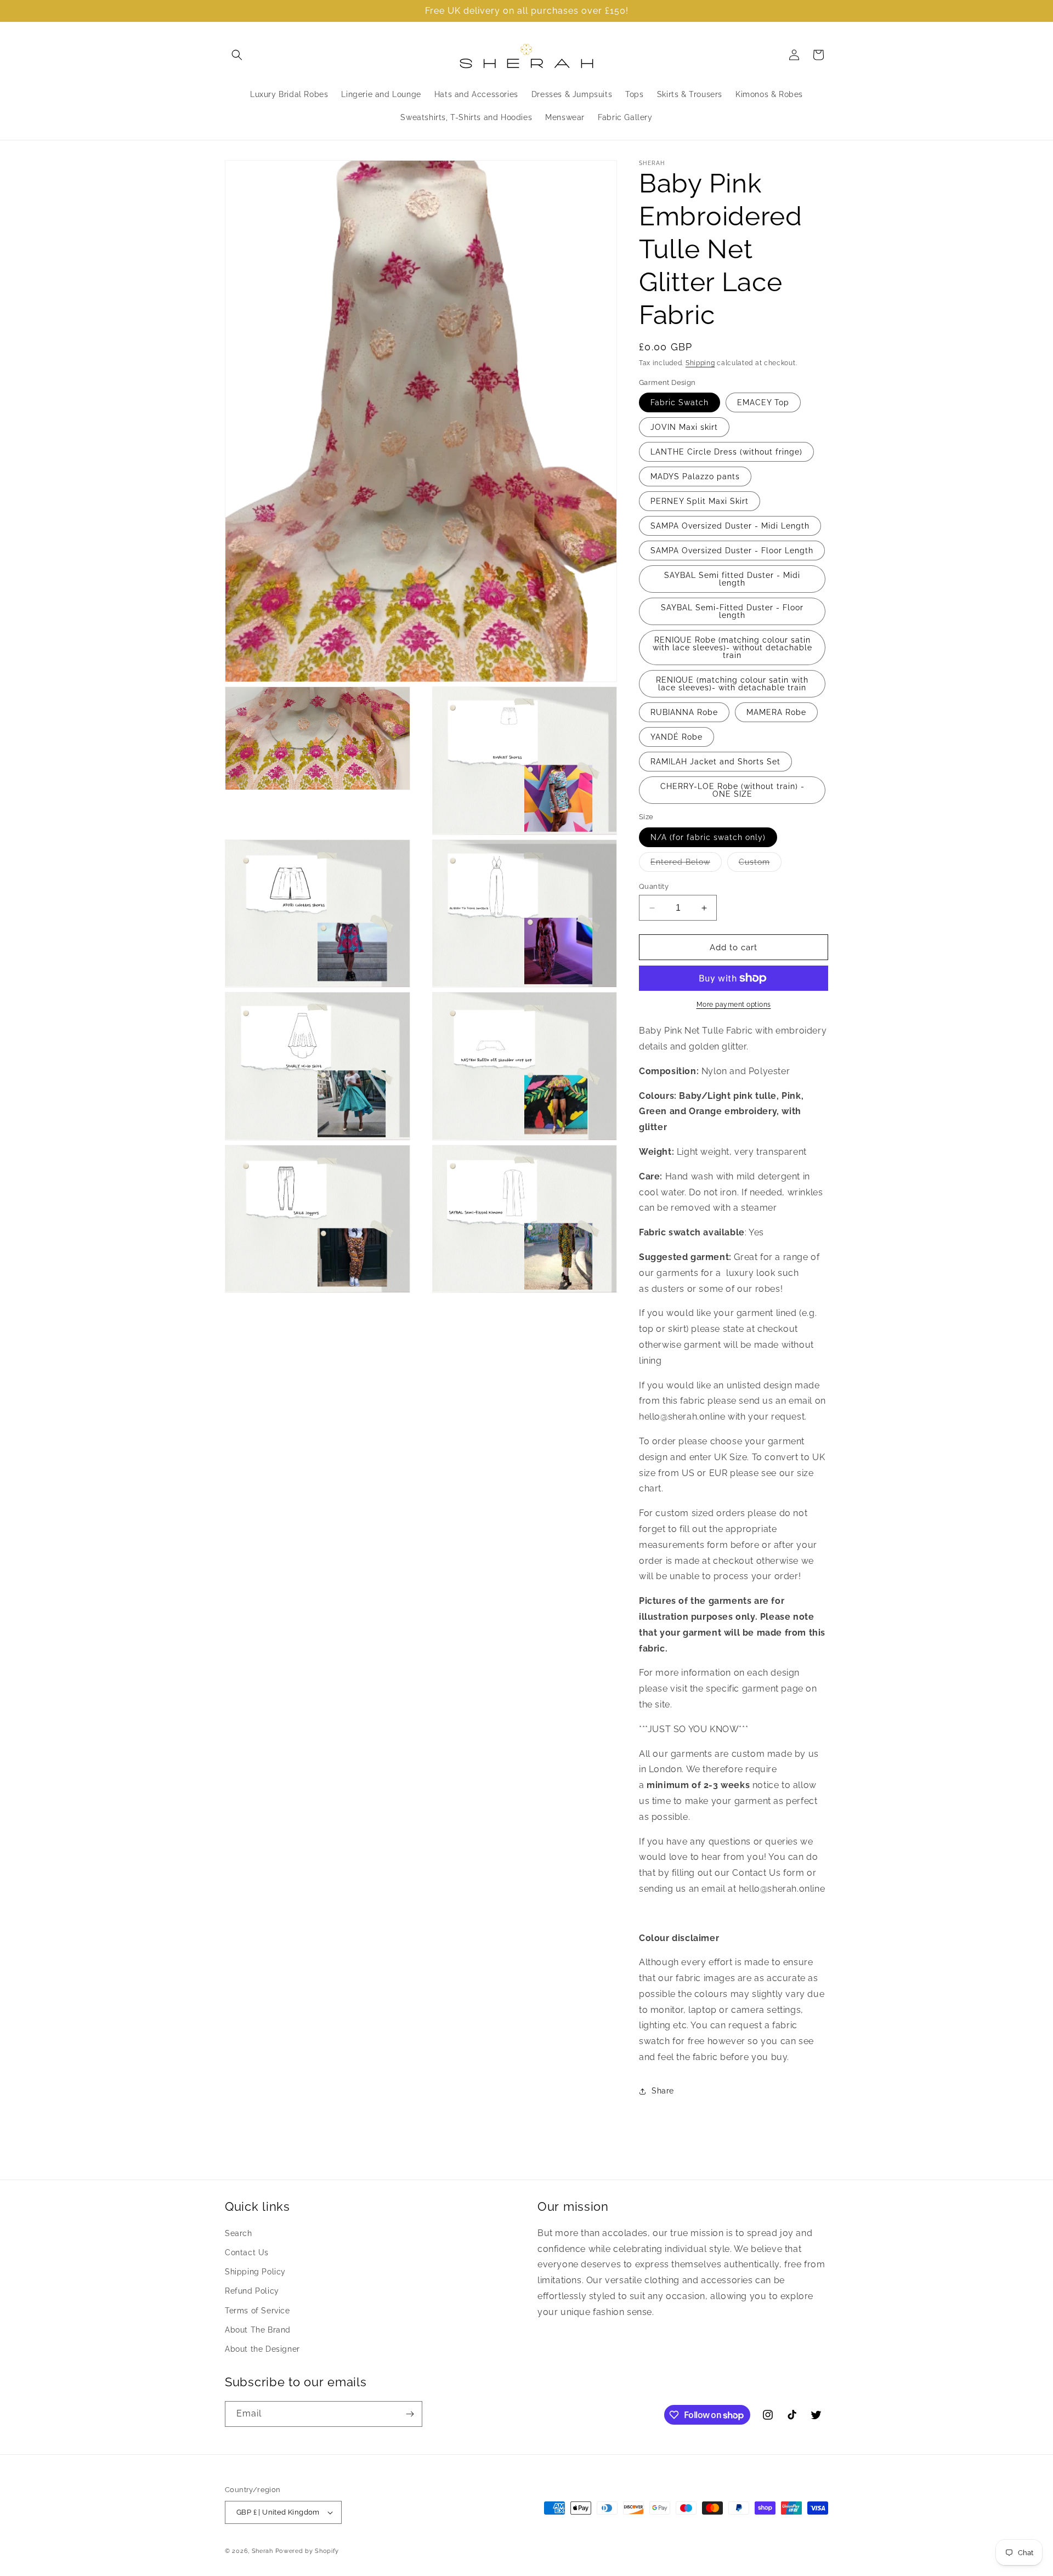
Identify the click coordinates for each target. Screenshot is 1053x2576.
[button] (237, 55)
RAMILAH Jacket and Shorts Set (715, 762)
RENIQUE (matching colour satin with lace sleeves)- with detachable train (732, 684)
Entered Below (686, 864)
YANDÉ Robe (676, 737)
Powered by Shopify (307, 2551)
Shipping (700, 363)
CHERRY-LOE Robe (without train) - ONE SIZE (732, 790)
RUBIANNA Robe (684, 712)
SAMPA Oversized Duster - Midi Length (730, 526)
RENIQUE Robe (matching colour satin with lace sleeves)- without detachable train (732, 648)
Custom (760, 864)
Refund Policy (252, 2291)
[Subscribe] (410, 2414)
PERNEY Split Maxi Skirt (700, 501)
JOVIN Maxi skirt (684, 427)
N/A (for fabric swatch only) (708, 837)
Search (239, 2233)
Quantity (654, 886)
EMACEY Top (763, 402)
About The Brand (258, 2330)
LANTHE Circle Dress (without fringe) (726, 452)
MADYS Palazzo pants (695, 476)
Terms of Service (257, 2311)
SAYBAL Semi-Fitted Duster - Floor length (732, 611)
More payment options (734, 1005)
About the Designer (262, 2349)
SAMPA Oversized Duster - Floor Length (732, 551)
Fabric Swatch (680, 402)
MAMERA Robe (776, 712)
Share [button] (663, 2091)
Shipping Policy (255, 2272)
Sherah (264, 2551)
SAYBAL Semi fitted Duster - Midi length (732, 579)
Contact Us (247, 2252)
